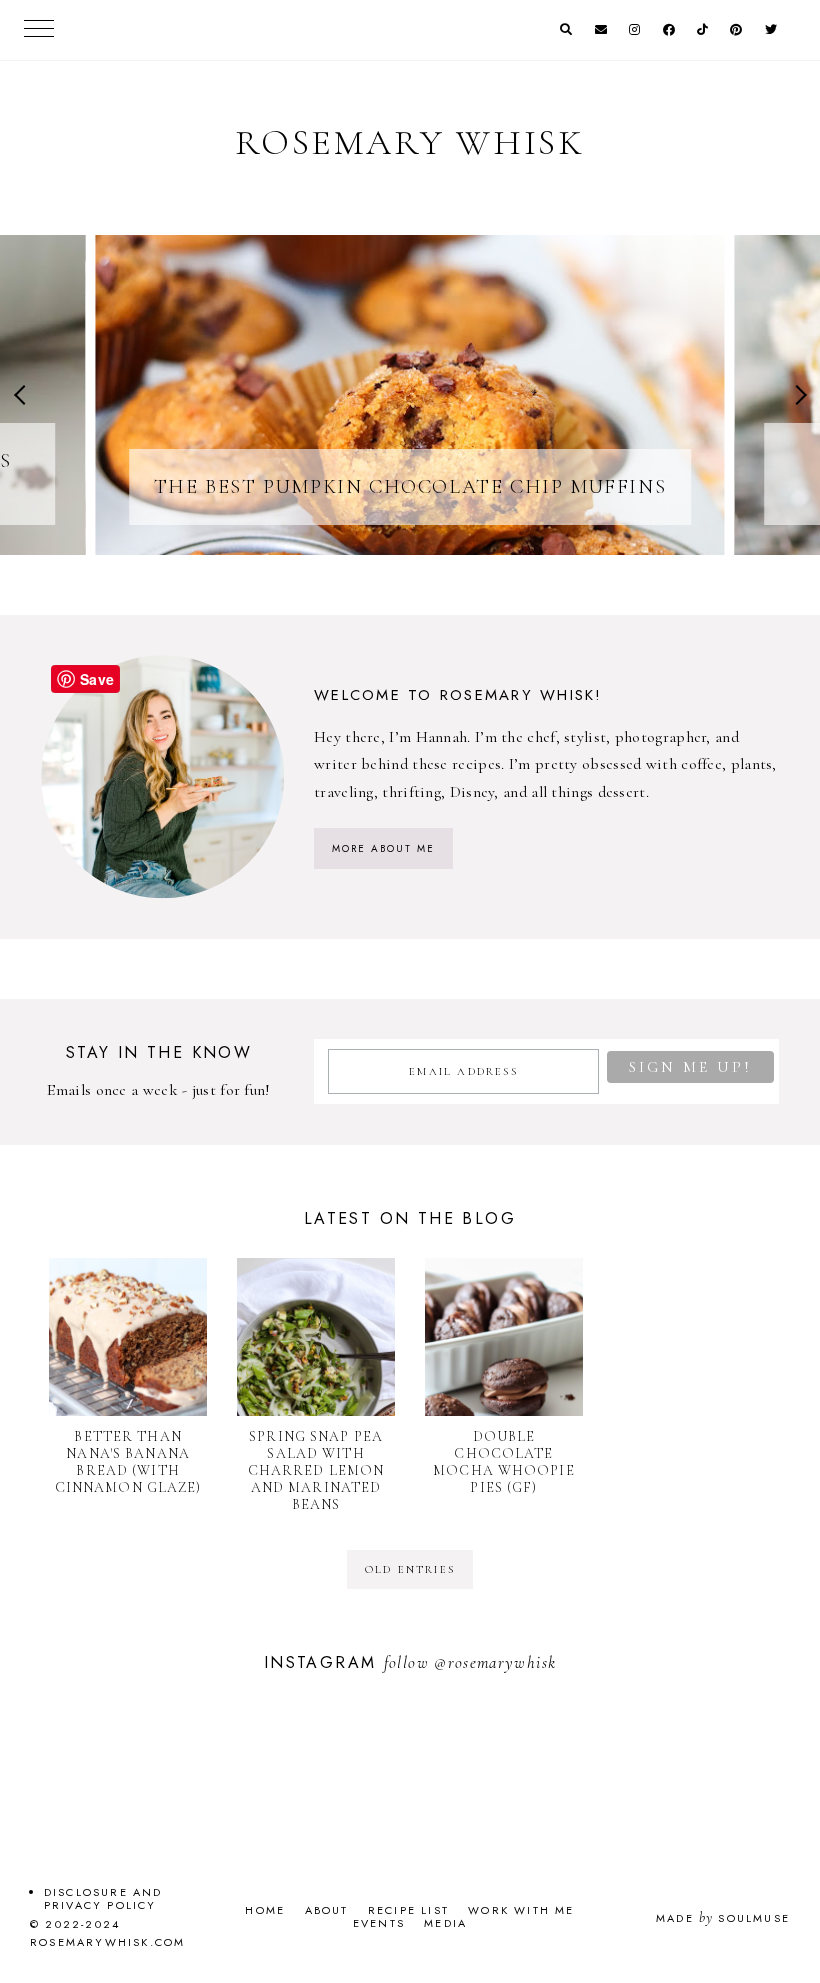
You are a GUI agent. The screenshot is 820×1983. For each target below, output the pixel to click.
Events (379, 1923)
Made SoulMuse (723, 1918)
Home (265, 1910)
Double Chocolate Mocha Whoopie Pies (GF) (504, 1462)
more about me (383, 848)
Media (445, 1923)
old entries (410, 1569)
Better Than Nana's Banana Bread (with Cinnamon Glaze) (128, 1462)
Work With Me (521, 1910)
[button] (23, 395)
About (327, 1910)
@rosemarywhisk (495, 1662)
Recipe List (408, 1910)
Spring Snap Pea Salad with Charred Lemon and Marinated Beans (316, 1470)
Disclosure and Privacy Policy (103, 1898)
